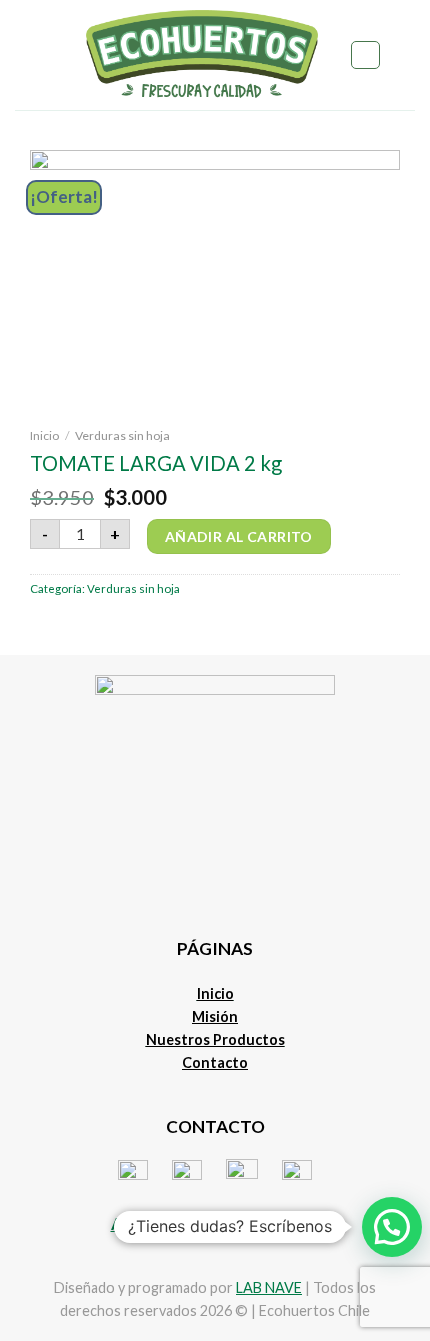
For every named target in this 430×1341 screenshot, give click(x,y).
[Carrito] (405, 55)
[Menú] (26, 55)
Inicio (44, 435)
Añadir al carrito (239, 536)
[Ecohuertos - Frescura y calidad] (201, 55)
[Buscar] (365, 55)
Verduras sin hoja (122, 435)
